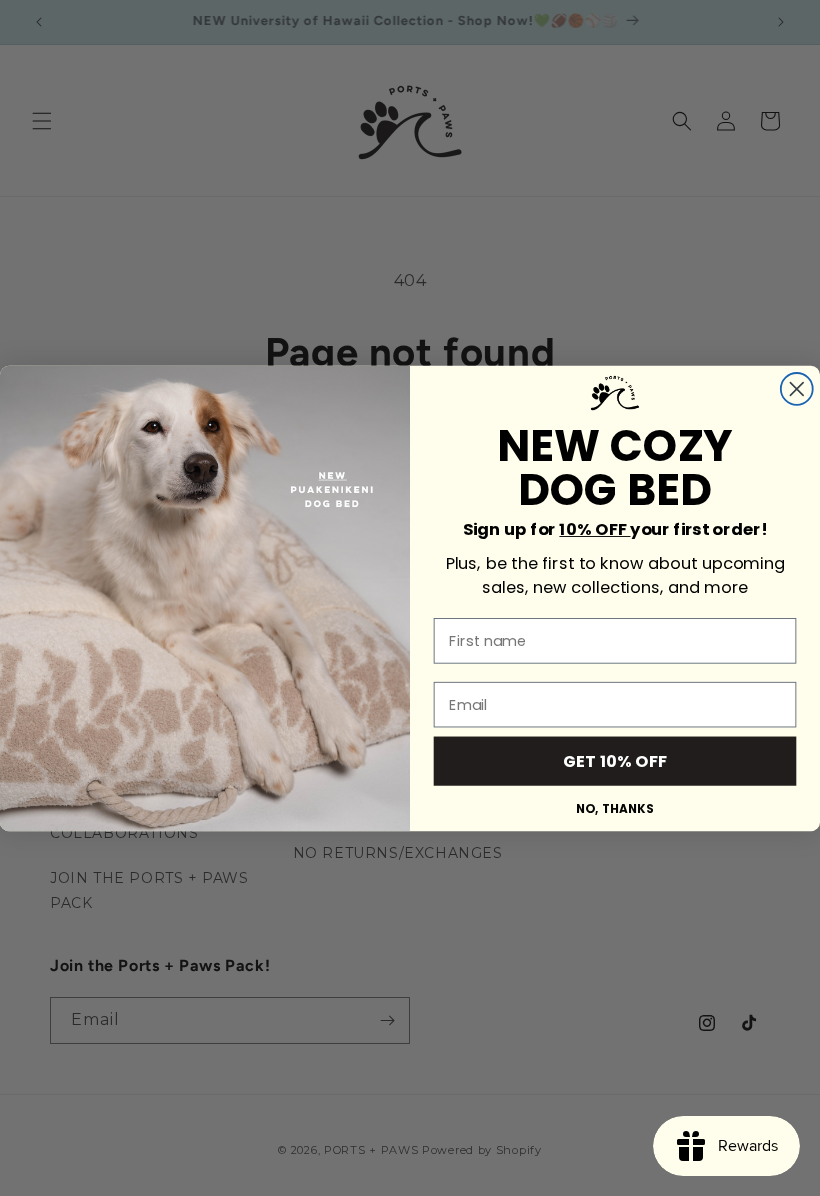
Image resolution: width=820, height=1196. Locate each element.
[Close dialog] (797, 389)
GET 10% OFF (615, 760)
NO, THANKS (614, 807)
